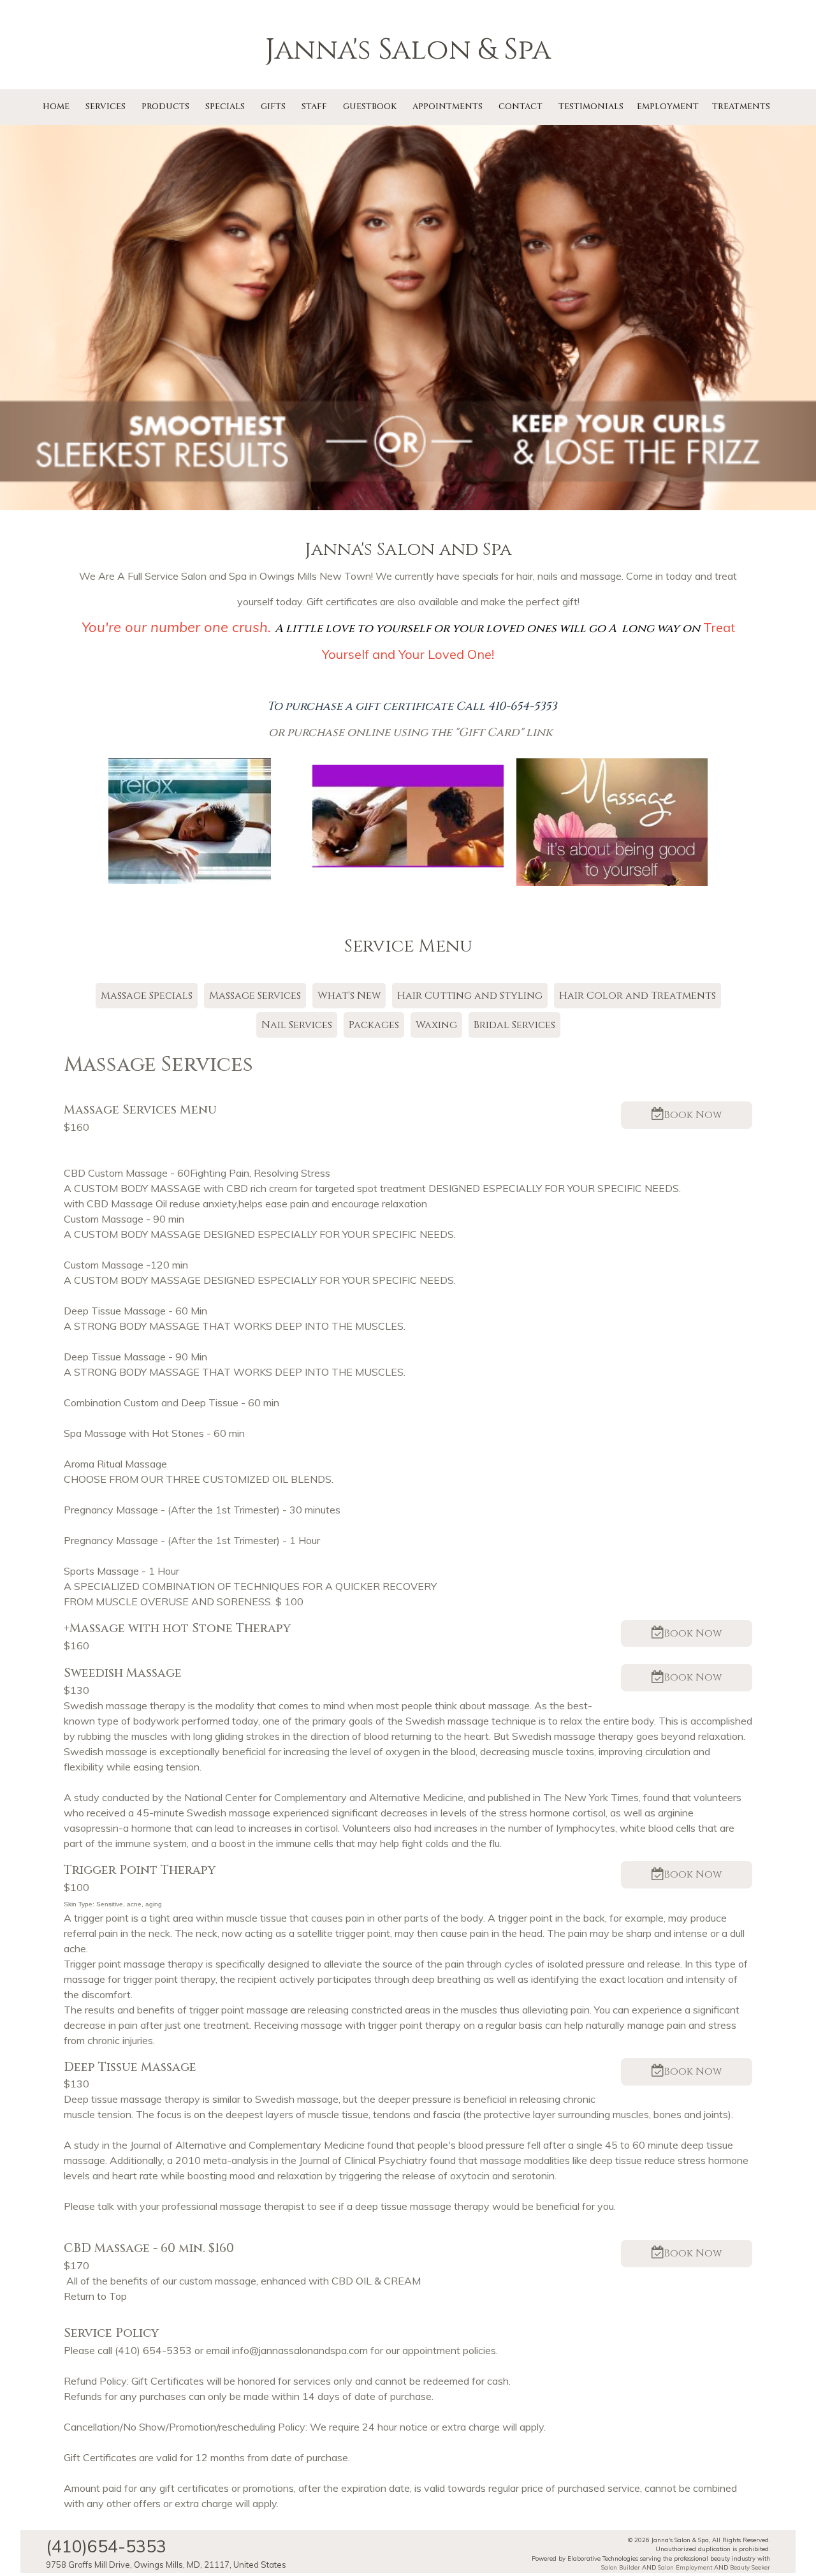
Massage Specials (147, 996)
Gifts (273, 107)
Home (56, 107)
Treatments (741, 107)
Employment (668, 107)
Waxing (436, 1025)
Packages (374, 1025)
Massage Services (255, 996)
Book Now (693, 1115)
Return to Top (95, 2296)
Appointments (448, 107)
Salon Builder (621, 2567)
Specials (225, 107)
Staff (314, 107)
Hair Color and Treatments (637, 996)
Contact (521, 107)
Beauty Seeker (750, 2567)
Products (165, 107)
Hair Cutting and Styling (470, 996)
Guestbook (370, 107)
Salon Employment (685, 2567)
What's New (349, 996)
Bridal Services (514, 1025)
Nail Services (297, 1025)
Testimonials (591, 107)
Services (106, 107)
